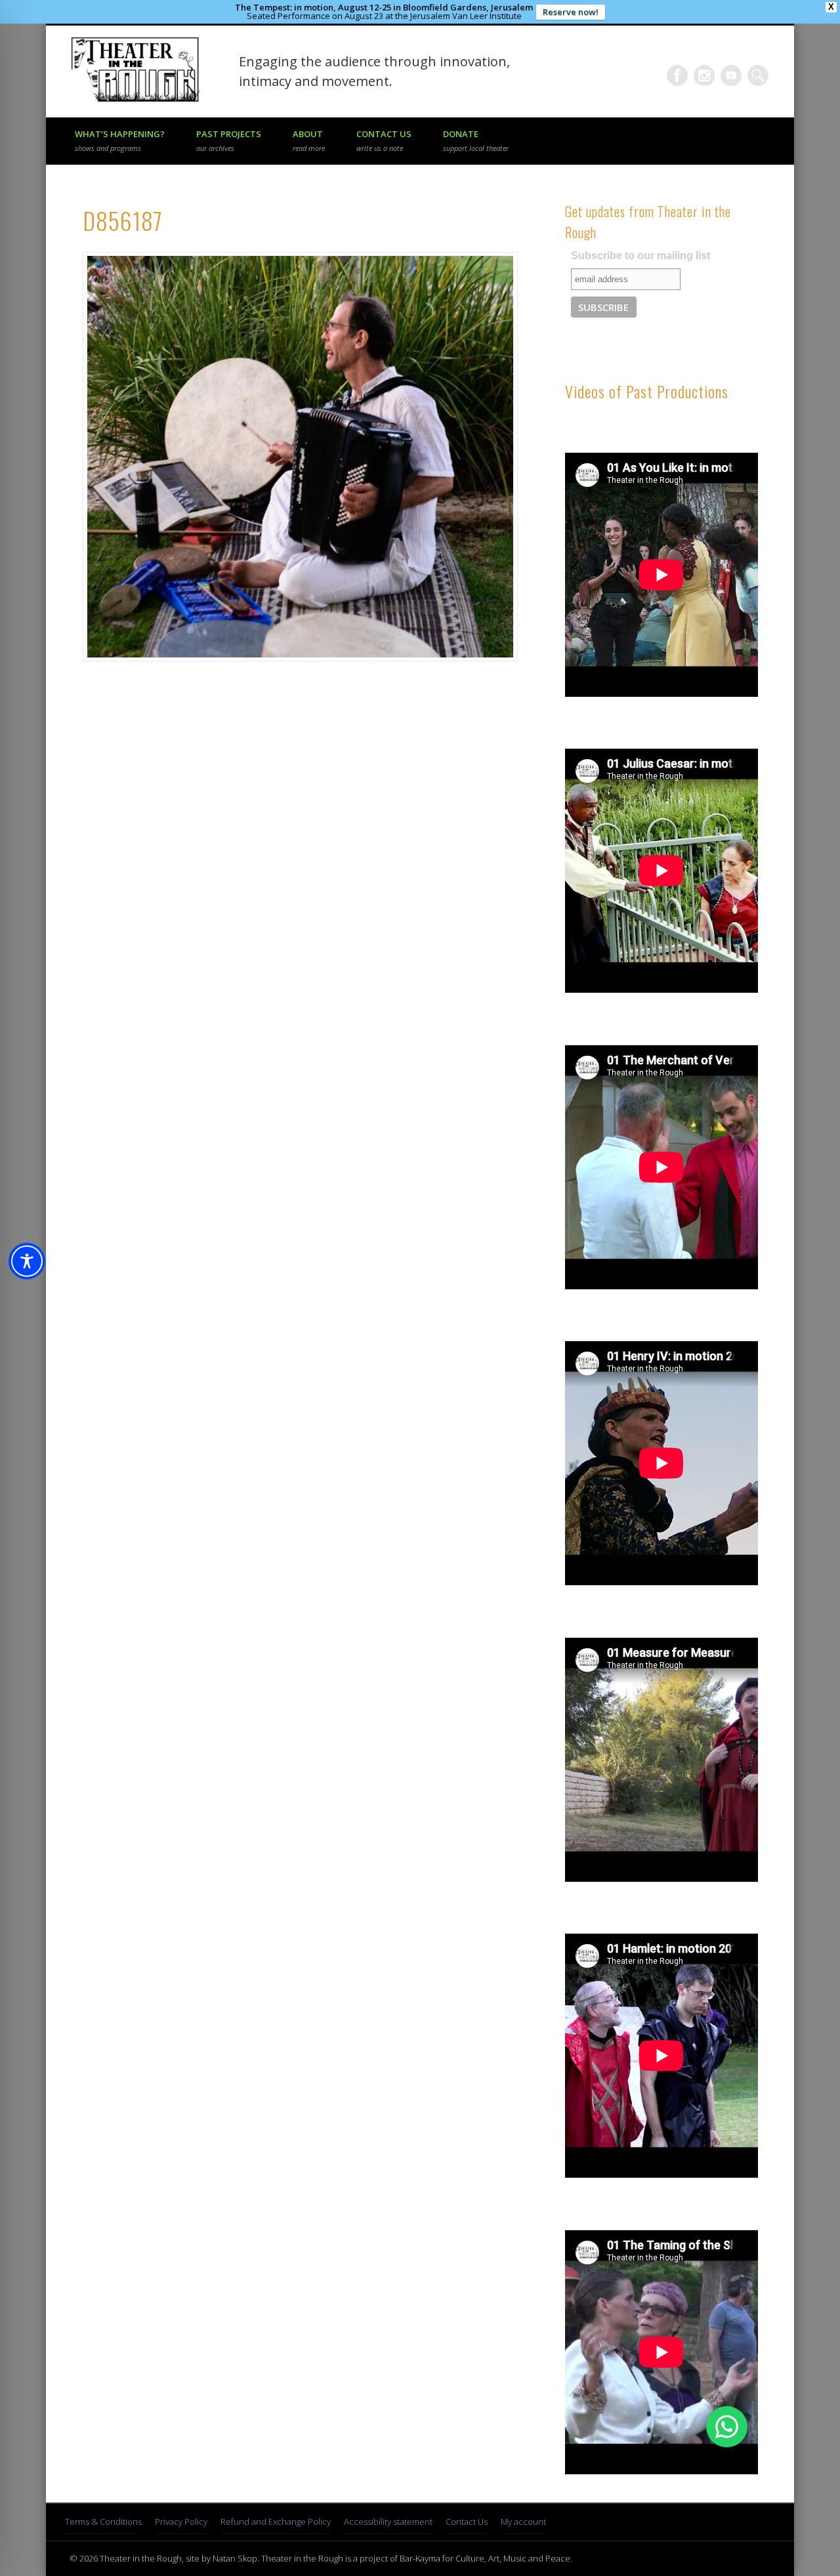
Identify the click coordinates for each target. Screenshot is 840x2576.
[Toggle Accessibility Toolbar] (27, 1261)
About (309, 140)
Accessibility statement (388, 2522)
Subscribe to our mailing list (640, 256)
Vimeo (731, 75)
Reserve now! (571, 12)
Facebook (677, 75)
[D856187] (299, 457)
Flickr (704, 75)
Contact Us (384, 140)
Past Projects (229, 140)
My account (523, 2522)
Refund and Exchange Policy (276, 2522)
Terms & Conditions (103, 2522)
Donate (476, 140)
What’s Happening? (120, 140)
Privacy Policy (181, 2522)
